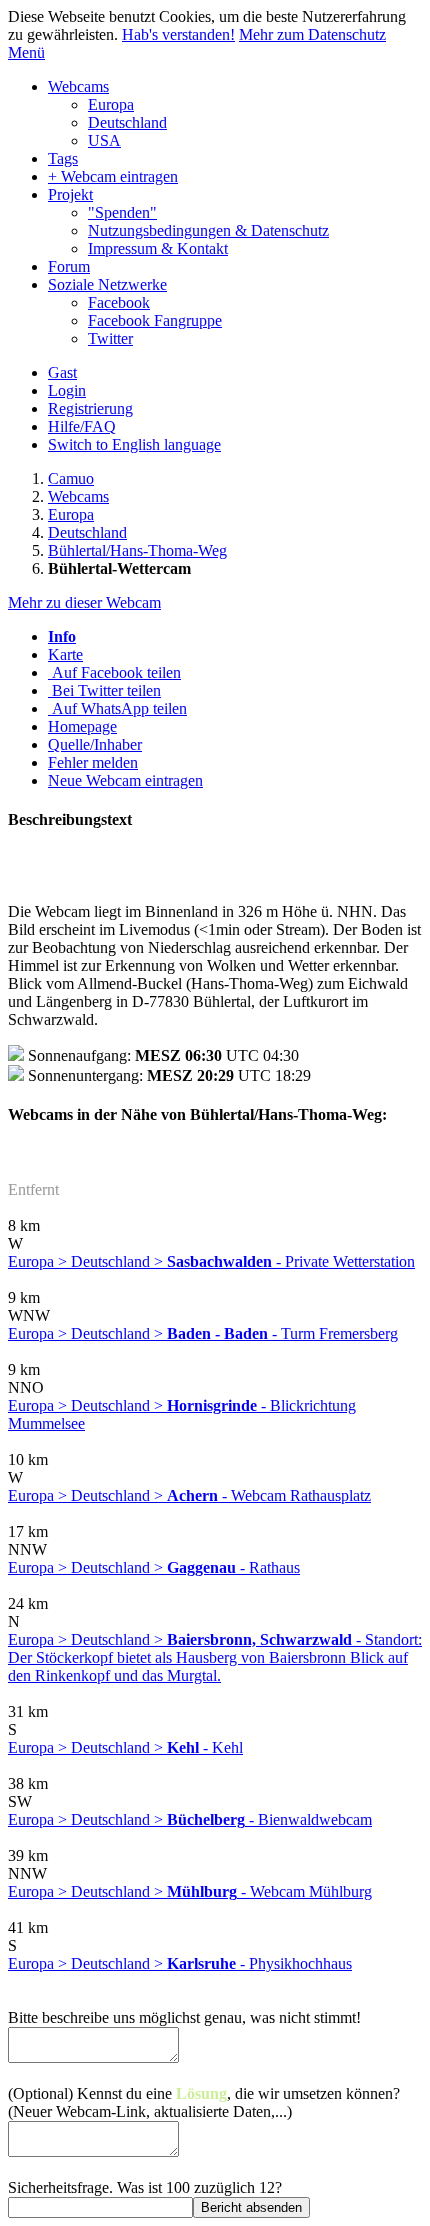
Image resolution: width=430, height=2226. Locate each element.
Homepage (82, 726)
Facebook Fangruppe (155, 320)
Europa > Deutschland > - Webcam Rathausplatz (189, 1495)
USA (104, 140)
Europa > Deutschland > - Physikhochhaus (180, 1963)
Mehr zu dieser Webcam (84, 602)
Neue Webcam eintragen (125, 780)
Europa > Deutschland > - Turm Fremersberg (203, 1333)
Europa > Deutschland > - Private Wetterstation (211, 1261)
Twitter (110, 338)
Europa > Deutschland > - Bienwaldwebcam (190, 1819)
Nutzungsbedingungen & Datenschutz (208, 230)
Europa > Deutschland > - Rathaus (154, 1567)
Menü (26, 52)
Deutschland (127, 122)
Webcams (78, 86)
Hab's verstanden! (178, 34)
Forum (69, 266)
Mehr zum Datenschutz (312, 34)
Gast (62, 372)
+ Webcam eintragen (113, 176)
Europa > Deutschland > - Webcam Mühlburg (190, 1891)
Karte (65, 654)
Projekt (70, 194)
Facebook (119, 302)
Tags (63, 158)
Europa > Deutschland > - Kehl (125, 1747)
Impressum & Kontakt (158, 248)
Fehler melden (93, 762)
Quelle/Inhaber (95, 744)
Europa (111, 104)
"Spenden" (122, 212)
